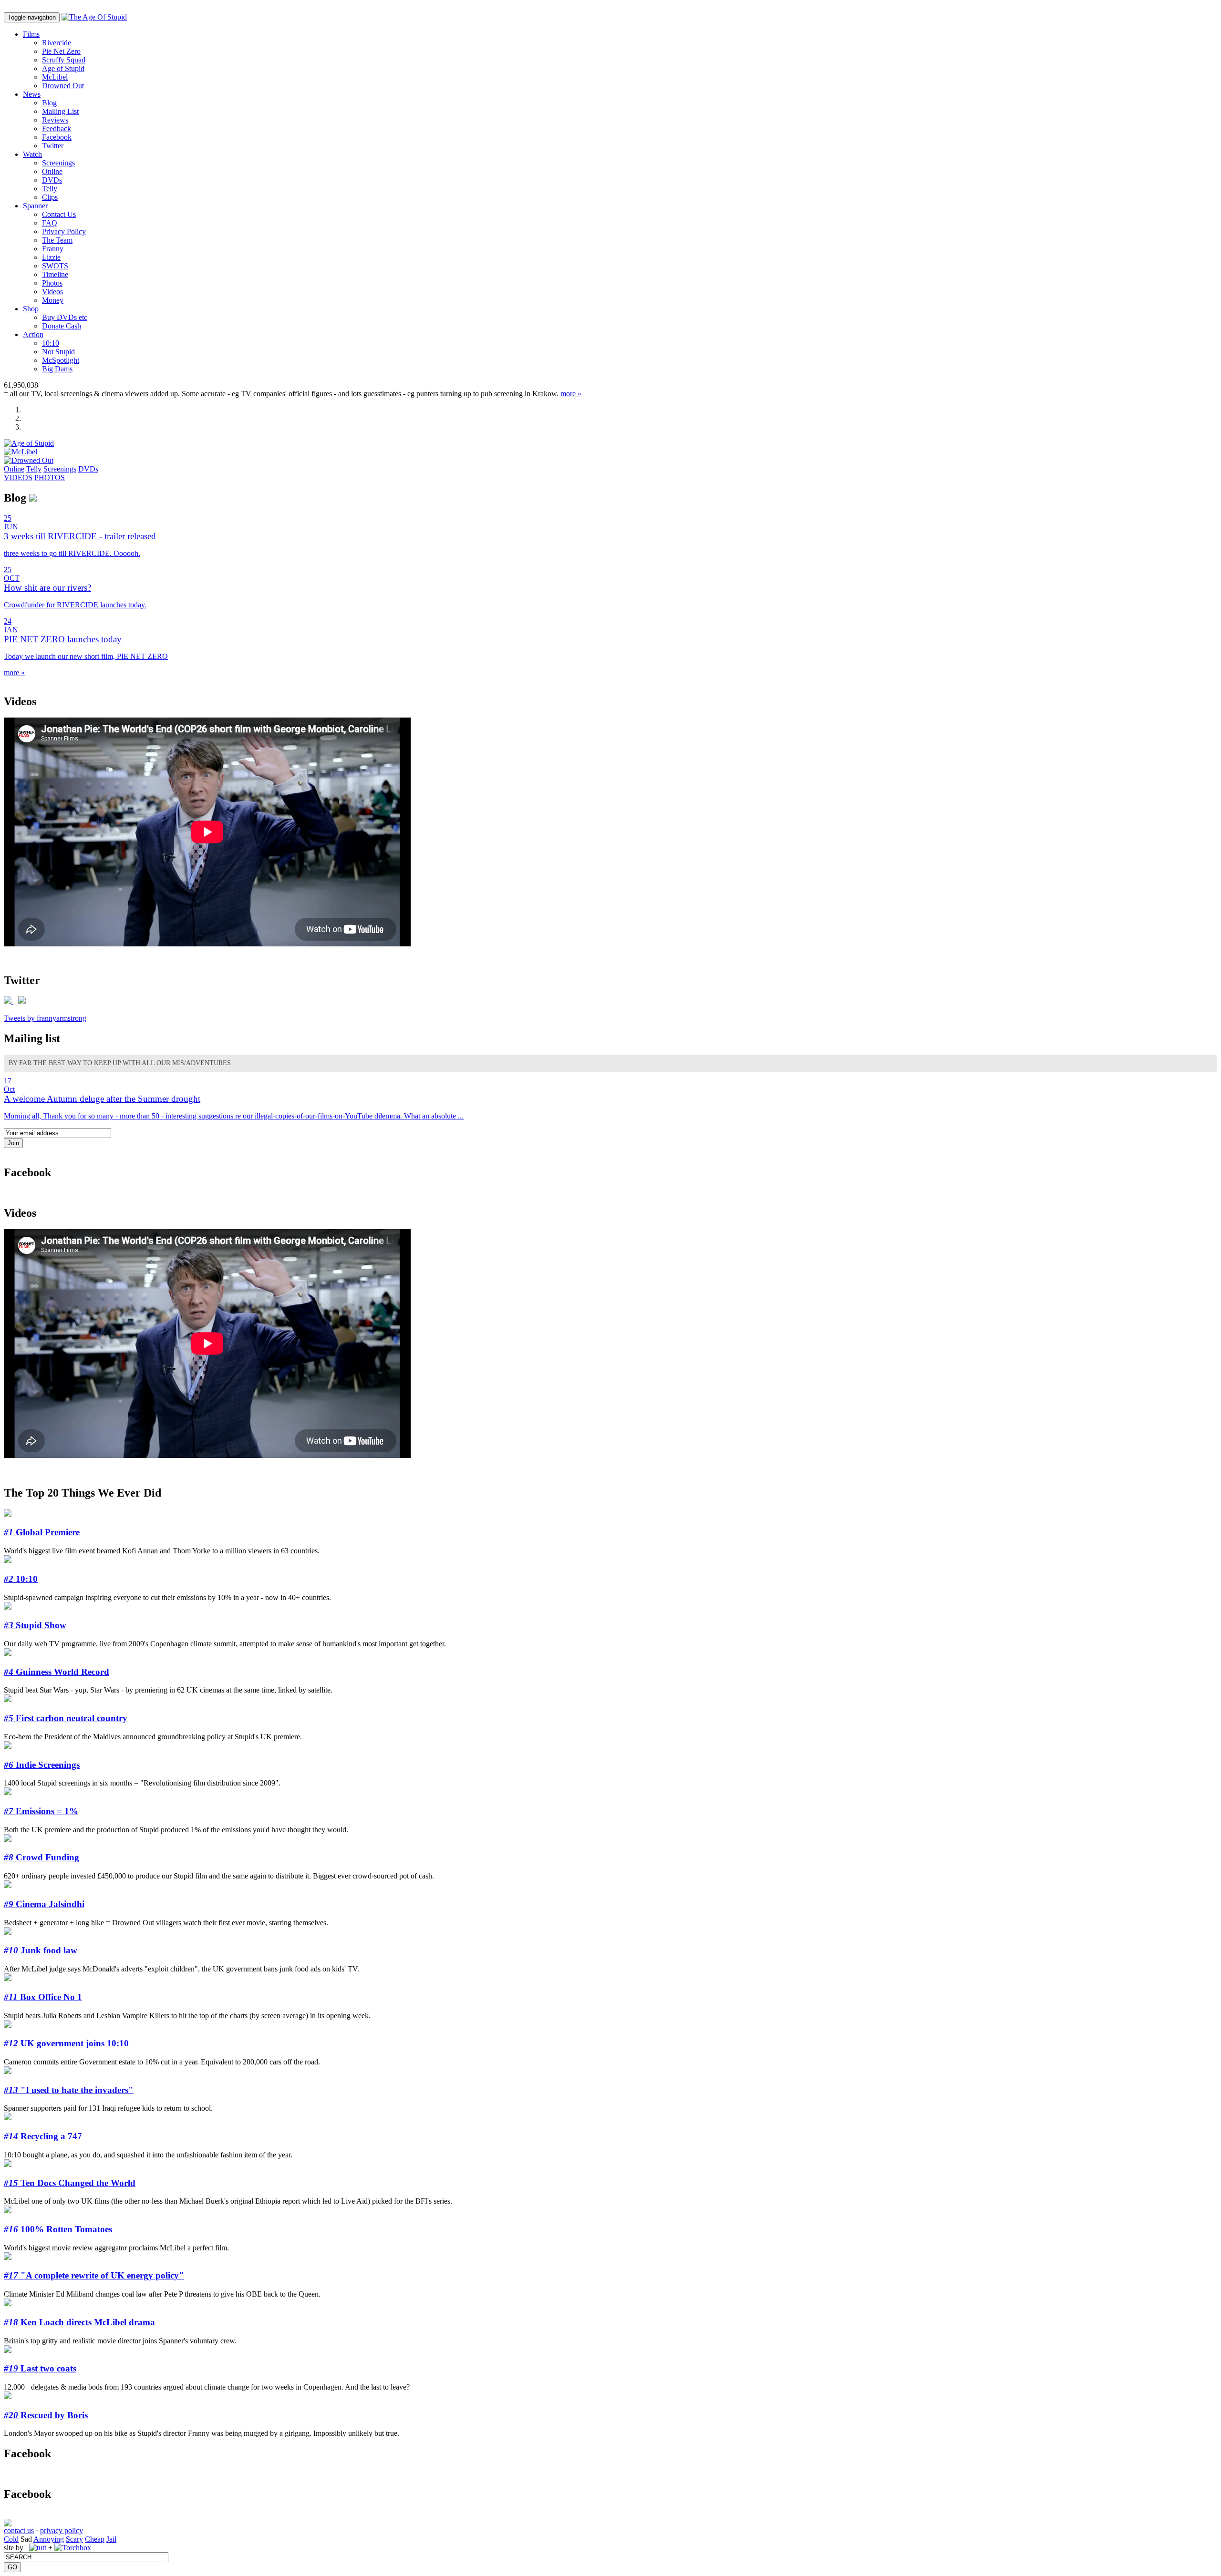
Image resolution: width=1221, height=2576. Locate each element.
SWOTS (55, 266)
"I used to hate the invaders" (69, 2090)
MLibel (55, 77)
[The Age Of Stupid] (94, 17)
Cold (11, 2539)
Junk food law (41, 1950)
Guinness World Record (57, 1672)
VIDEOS (18, 477)
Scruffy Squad (64, 60)
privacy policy (62, 2530)
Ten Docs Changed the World (70, 2183)
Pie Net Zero (61, 51)
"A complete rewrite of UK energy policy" (94, 2275)
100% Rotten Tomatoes (58, 2229)
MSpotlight (61, 360)
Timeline (55, 274)
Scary (74, 2539)
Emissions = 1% (41, 1811)
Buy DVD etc (65, 317)
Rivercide (57, 43)
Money (53, 300)
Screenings (58, 163)
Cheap (95, 2539)
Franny (53, 249)
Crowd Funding (41, 1857)
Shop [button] (31, 309)
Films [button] (31, 34)
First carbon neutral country (66, 1718)
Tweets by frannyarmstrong (45, 1018)
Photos (52, 283)
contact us (19, 2530)
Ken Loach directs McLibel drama (79, 2322)
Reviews (55, 120)
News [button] (32, 94)
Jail (111, 2539)
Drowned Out (63, 86)
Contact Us (59, 214)
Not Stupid (58, 352)
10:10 (51, 343)
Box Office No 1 (43, 1997)
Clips (50, 197)
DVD (52, 180)
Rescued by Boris (46, 2415)
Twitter (53, 146)
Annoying (49, 2539)
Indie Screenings (42, 1765)
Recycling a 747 (43, 2136)
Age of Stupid (63, 68)
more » (571, 394)
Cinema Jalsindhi (44, 1904)
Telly (50, 189)
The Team (57, 240)
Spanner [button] (35, 206)
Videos (52, 292)
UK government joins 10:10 (66, 2043)
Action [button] (33, 334)
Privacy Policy (64, 231)
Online (52, 171)
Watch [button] (32, 154)
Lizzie (51, 257)
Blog (49, 103)
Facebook (57, 137)
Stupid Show (35, 1625)
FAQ (50, 223)
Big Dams (57, 369)
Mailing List (60, 111)
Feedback (57, 128)
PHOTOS (50, 477)
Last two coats (40, 2368)
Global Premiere (42, 1532)
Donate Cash (62, 326)
